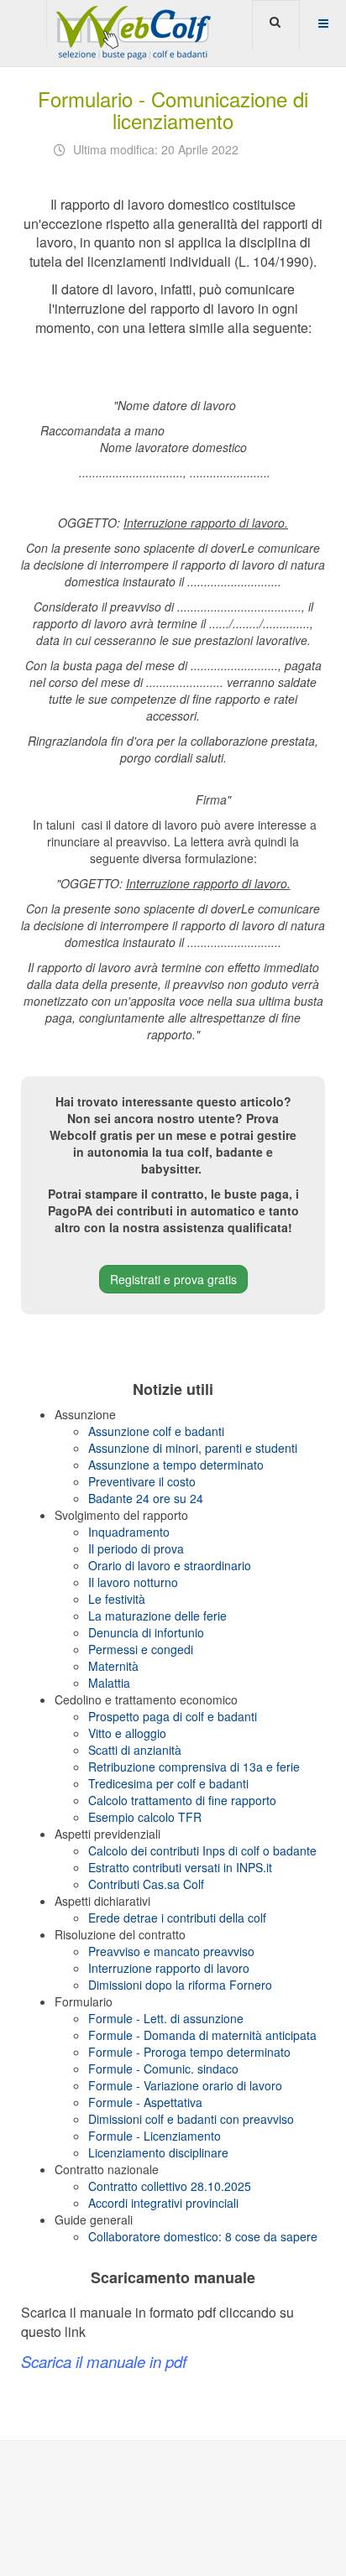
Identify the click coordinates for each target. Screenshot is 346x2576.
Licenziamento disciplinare (158, 2152)
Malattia (109, 1683)
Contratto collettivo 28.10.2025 (170, 2186)
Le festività (117, 1599)
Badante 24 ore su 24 (146, 1498)
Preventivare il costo (142, 1481)
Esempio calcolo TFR (145, 1817)
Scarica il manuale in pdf (104, 2361)
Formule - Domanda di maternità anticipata (202, 2035)
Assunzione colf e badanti (156, 1431)
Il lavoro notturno (133, 1582)
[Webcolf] (131, 23)
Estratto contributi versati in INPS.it (180, 1867)
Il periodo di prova (136, 1548)
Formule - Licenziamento (155, 2136)
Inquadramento (129, 1532)
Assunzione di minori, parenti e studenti (193, 1448)
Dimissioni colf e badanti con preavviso (191, 2119)
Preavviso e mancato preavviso (171, 1951)
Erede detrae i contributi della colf (177, 1918)
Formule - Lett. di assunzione (166, 2018)
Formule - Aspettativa (145, 2102)
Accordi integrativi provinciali (163, 2203)
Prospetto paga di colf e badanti (173, 1716)
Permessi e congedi (141, 1649)
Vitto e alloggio (127, 1733)
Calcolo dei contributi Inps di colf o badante (202, 1850)
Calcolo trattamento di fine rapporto (182, 1800)
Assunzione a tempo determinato (176, 1465)
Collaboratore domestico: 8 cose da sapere (203, 2236)
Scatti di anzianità (135, 1750)
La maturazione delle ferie (157, 1616)
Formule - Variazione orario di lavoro (185, 2085)
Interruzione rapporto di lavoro (169, 1968)
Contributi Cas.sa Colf (146, 1884)
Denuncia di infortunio (146, 1632)
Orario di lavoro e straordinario (170, 1565)
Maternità (113, 1666)
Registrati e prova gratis (173, 1279)
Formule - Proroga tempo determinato (189, 2052)
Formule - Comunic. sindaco (163, 2069)
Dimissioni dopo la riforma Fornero (180, 1985)
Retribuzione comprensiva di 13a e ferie (194, 1767)
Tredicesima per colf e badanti (168, 1783)
